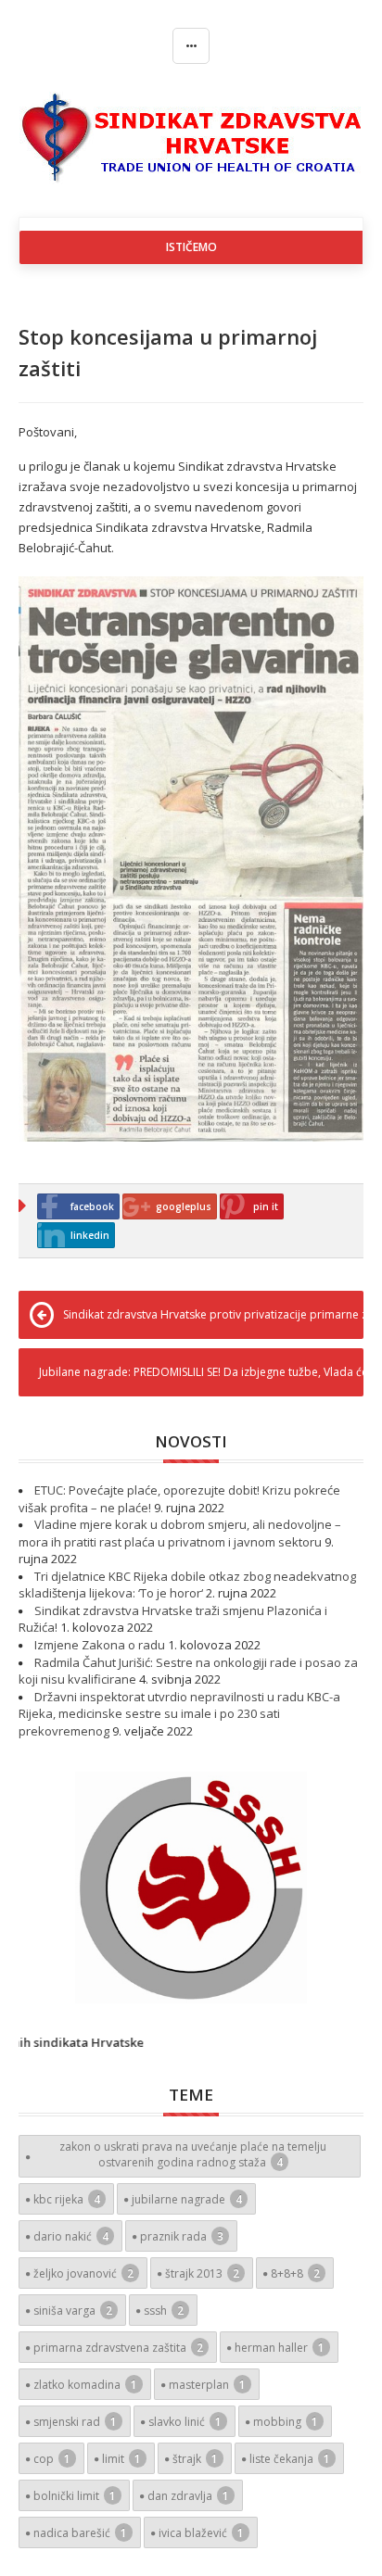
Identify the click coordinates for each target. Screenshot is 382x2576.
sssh (164, 2311)
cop (52, 2459)
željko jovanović (83, 2273)
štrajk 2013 (202, 2273)
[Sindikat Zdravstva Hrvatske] (191, 137)
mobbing (286, 2422)
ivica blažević (201, 2533)
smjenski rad (75, 2422)
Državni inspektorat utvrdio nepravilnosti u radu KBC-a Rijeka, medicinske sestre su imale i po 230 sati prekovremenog (179, 1714)
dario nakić (71, 2236)
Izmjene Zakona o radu (100, 1645)
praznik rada (182, 2236)
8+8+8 (295, 2273)
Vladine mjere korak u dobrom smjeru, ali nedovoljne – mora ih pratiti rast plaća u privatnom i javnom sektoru (180, 1533)
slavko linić (185, 2422)
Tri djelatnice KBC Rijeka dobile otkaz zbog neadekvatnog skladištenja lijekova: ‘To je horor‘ (187, 1585)
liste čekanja (290, 2459)
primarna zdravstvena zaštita (118, 2348)
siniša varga (73, 2311)
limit (121, 2459)
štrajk (195, 2459)
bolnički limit (75, 2496)
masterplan (207, 2385)
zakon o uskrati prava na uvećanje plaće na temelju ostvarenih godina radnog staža (193, 2154)
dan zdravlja (188, 2496)
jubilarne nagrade (187, 2199)
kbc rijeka (67, 2199)
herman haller (280, 2348)
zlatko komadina (85, 2385)
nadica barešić (80, 2533)
